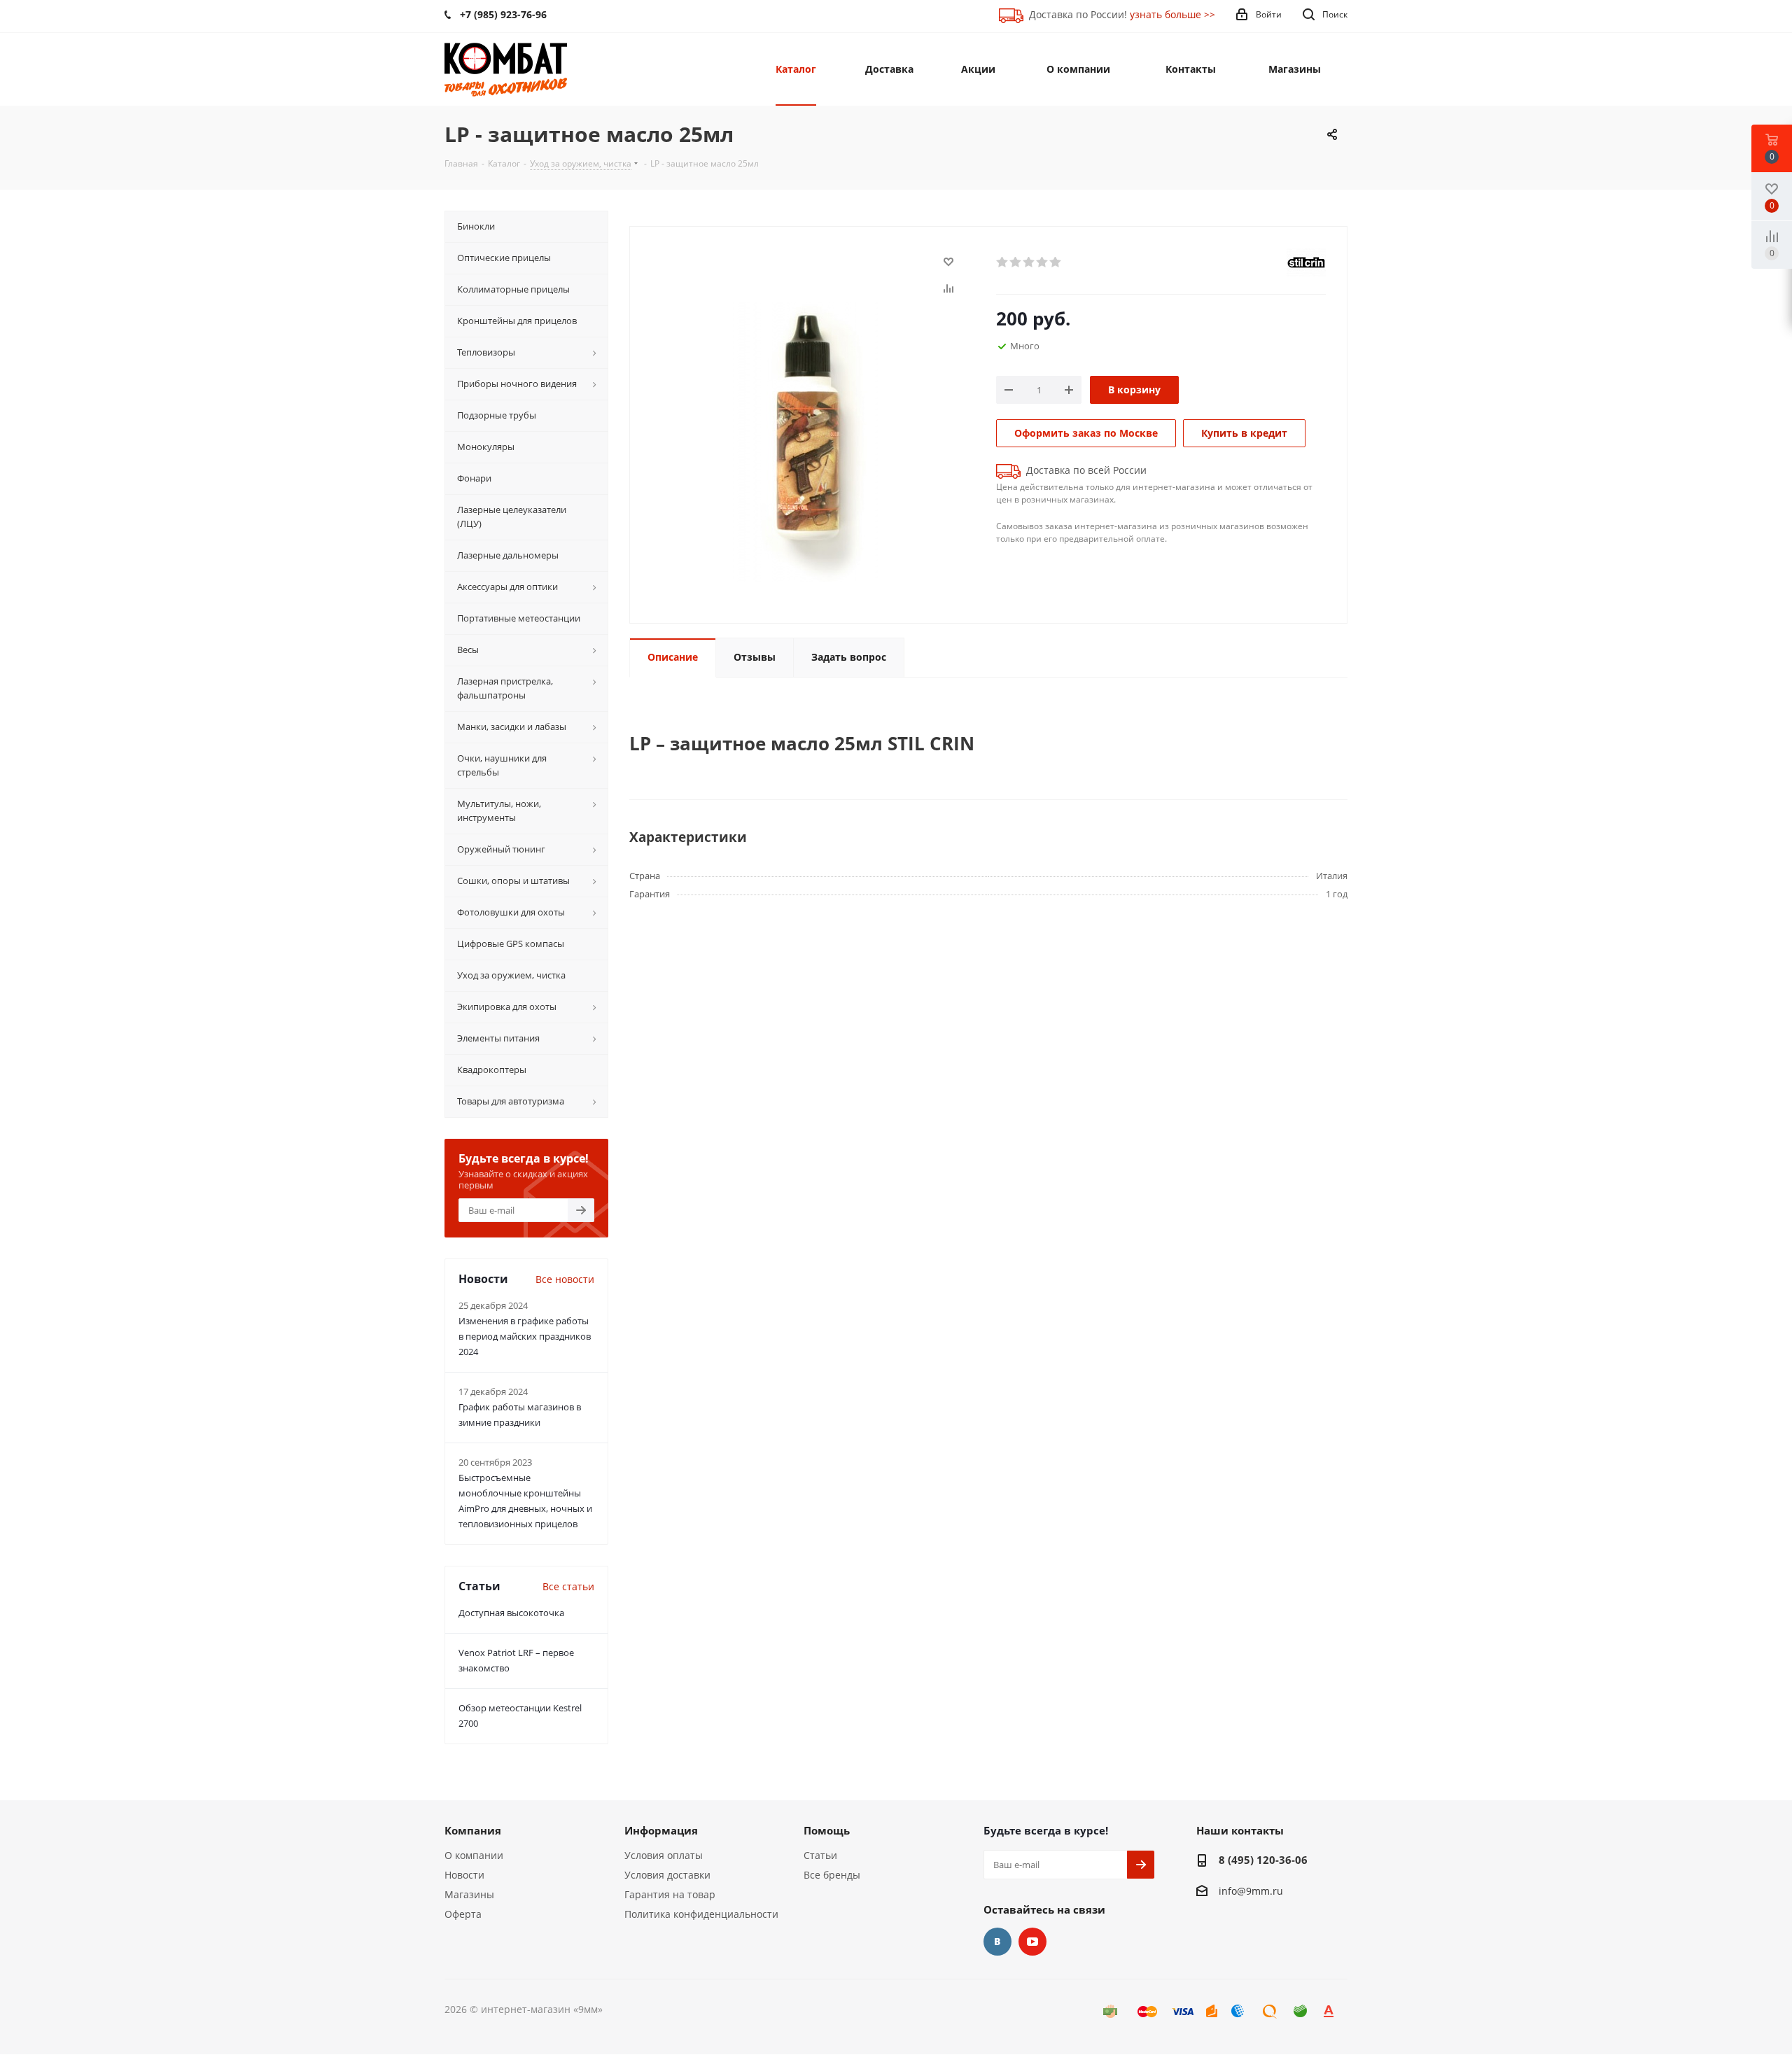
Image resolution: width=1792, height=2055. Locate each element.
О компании (474, 1855)
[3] (1029, 262)
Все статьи (568, 1586)
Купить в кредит (1244, 433)
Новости (464, 1875)
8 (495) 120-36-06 (1263, 1860)
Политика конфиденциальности (701, 1914)
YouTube (1032, 1942)
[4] (1043, 262)
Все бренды (832, 1875)
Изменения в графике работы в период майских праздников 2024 (525, 1336)
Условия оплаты (664, 1855)
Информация (661, 1830)
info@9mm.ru (1251, 1891)
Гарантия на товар (670, 1894)
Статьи (820, 1855)
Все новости (565, 1279)
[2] (1016, 262)
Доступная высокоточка (511, 1613)
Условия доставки (667, 1875)
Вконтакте (997, 1942)
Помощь (827, 1830)
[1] (1003, 262)
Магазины (469, 1894)
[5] (1056, 262)
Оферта (463, 1914)
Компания (473, 1830)
